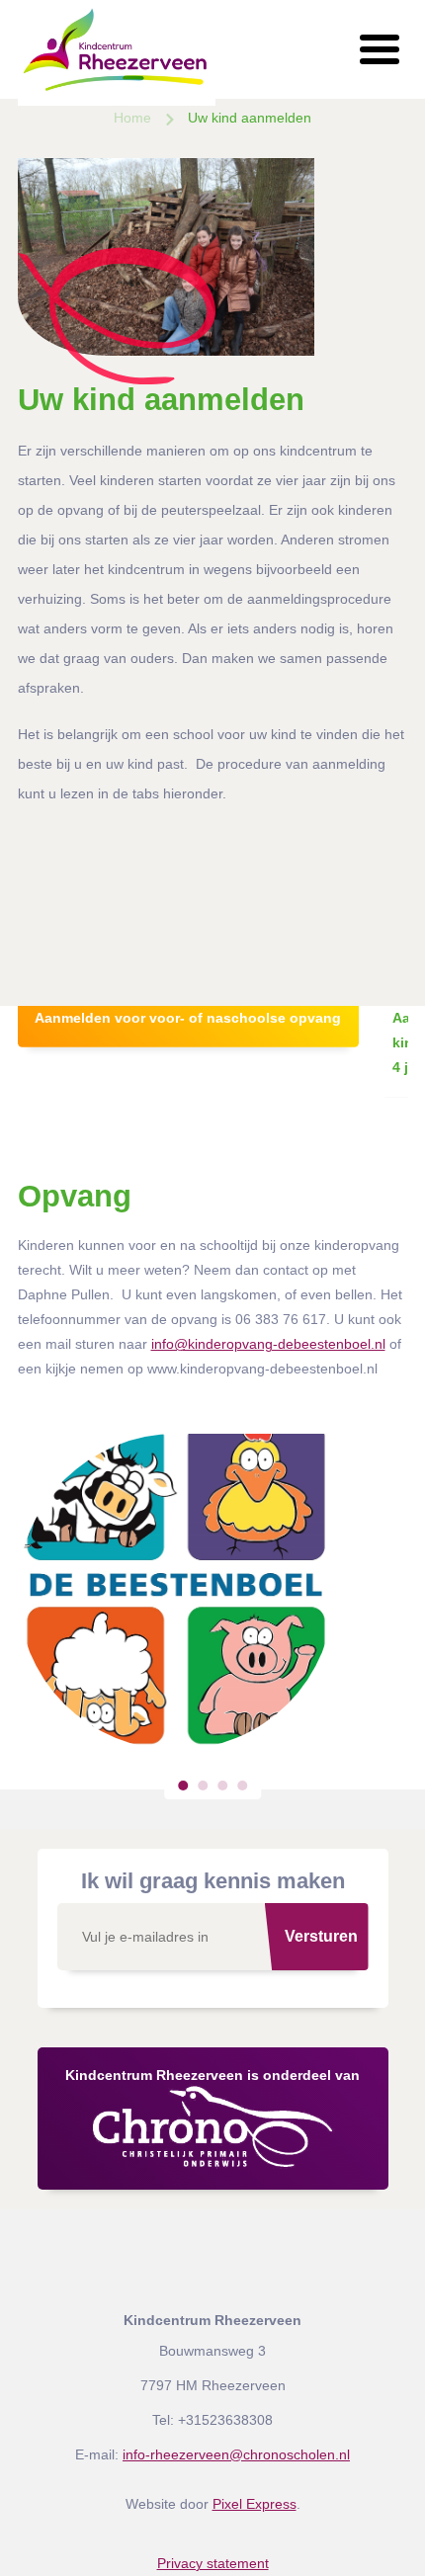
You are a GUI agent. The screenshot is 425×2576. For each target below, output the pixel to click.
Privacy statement (213, 2563)
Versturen (321, 1936)
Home (132, 118)
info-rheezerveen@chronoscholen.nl (236, 2454)
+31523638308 (225, 2420)
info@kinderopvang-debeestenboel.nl (268, 1344)
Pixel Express (255, 2504)
